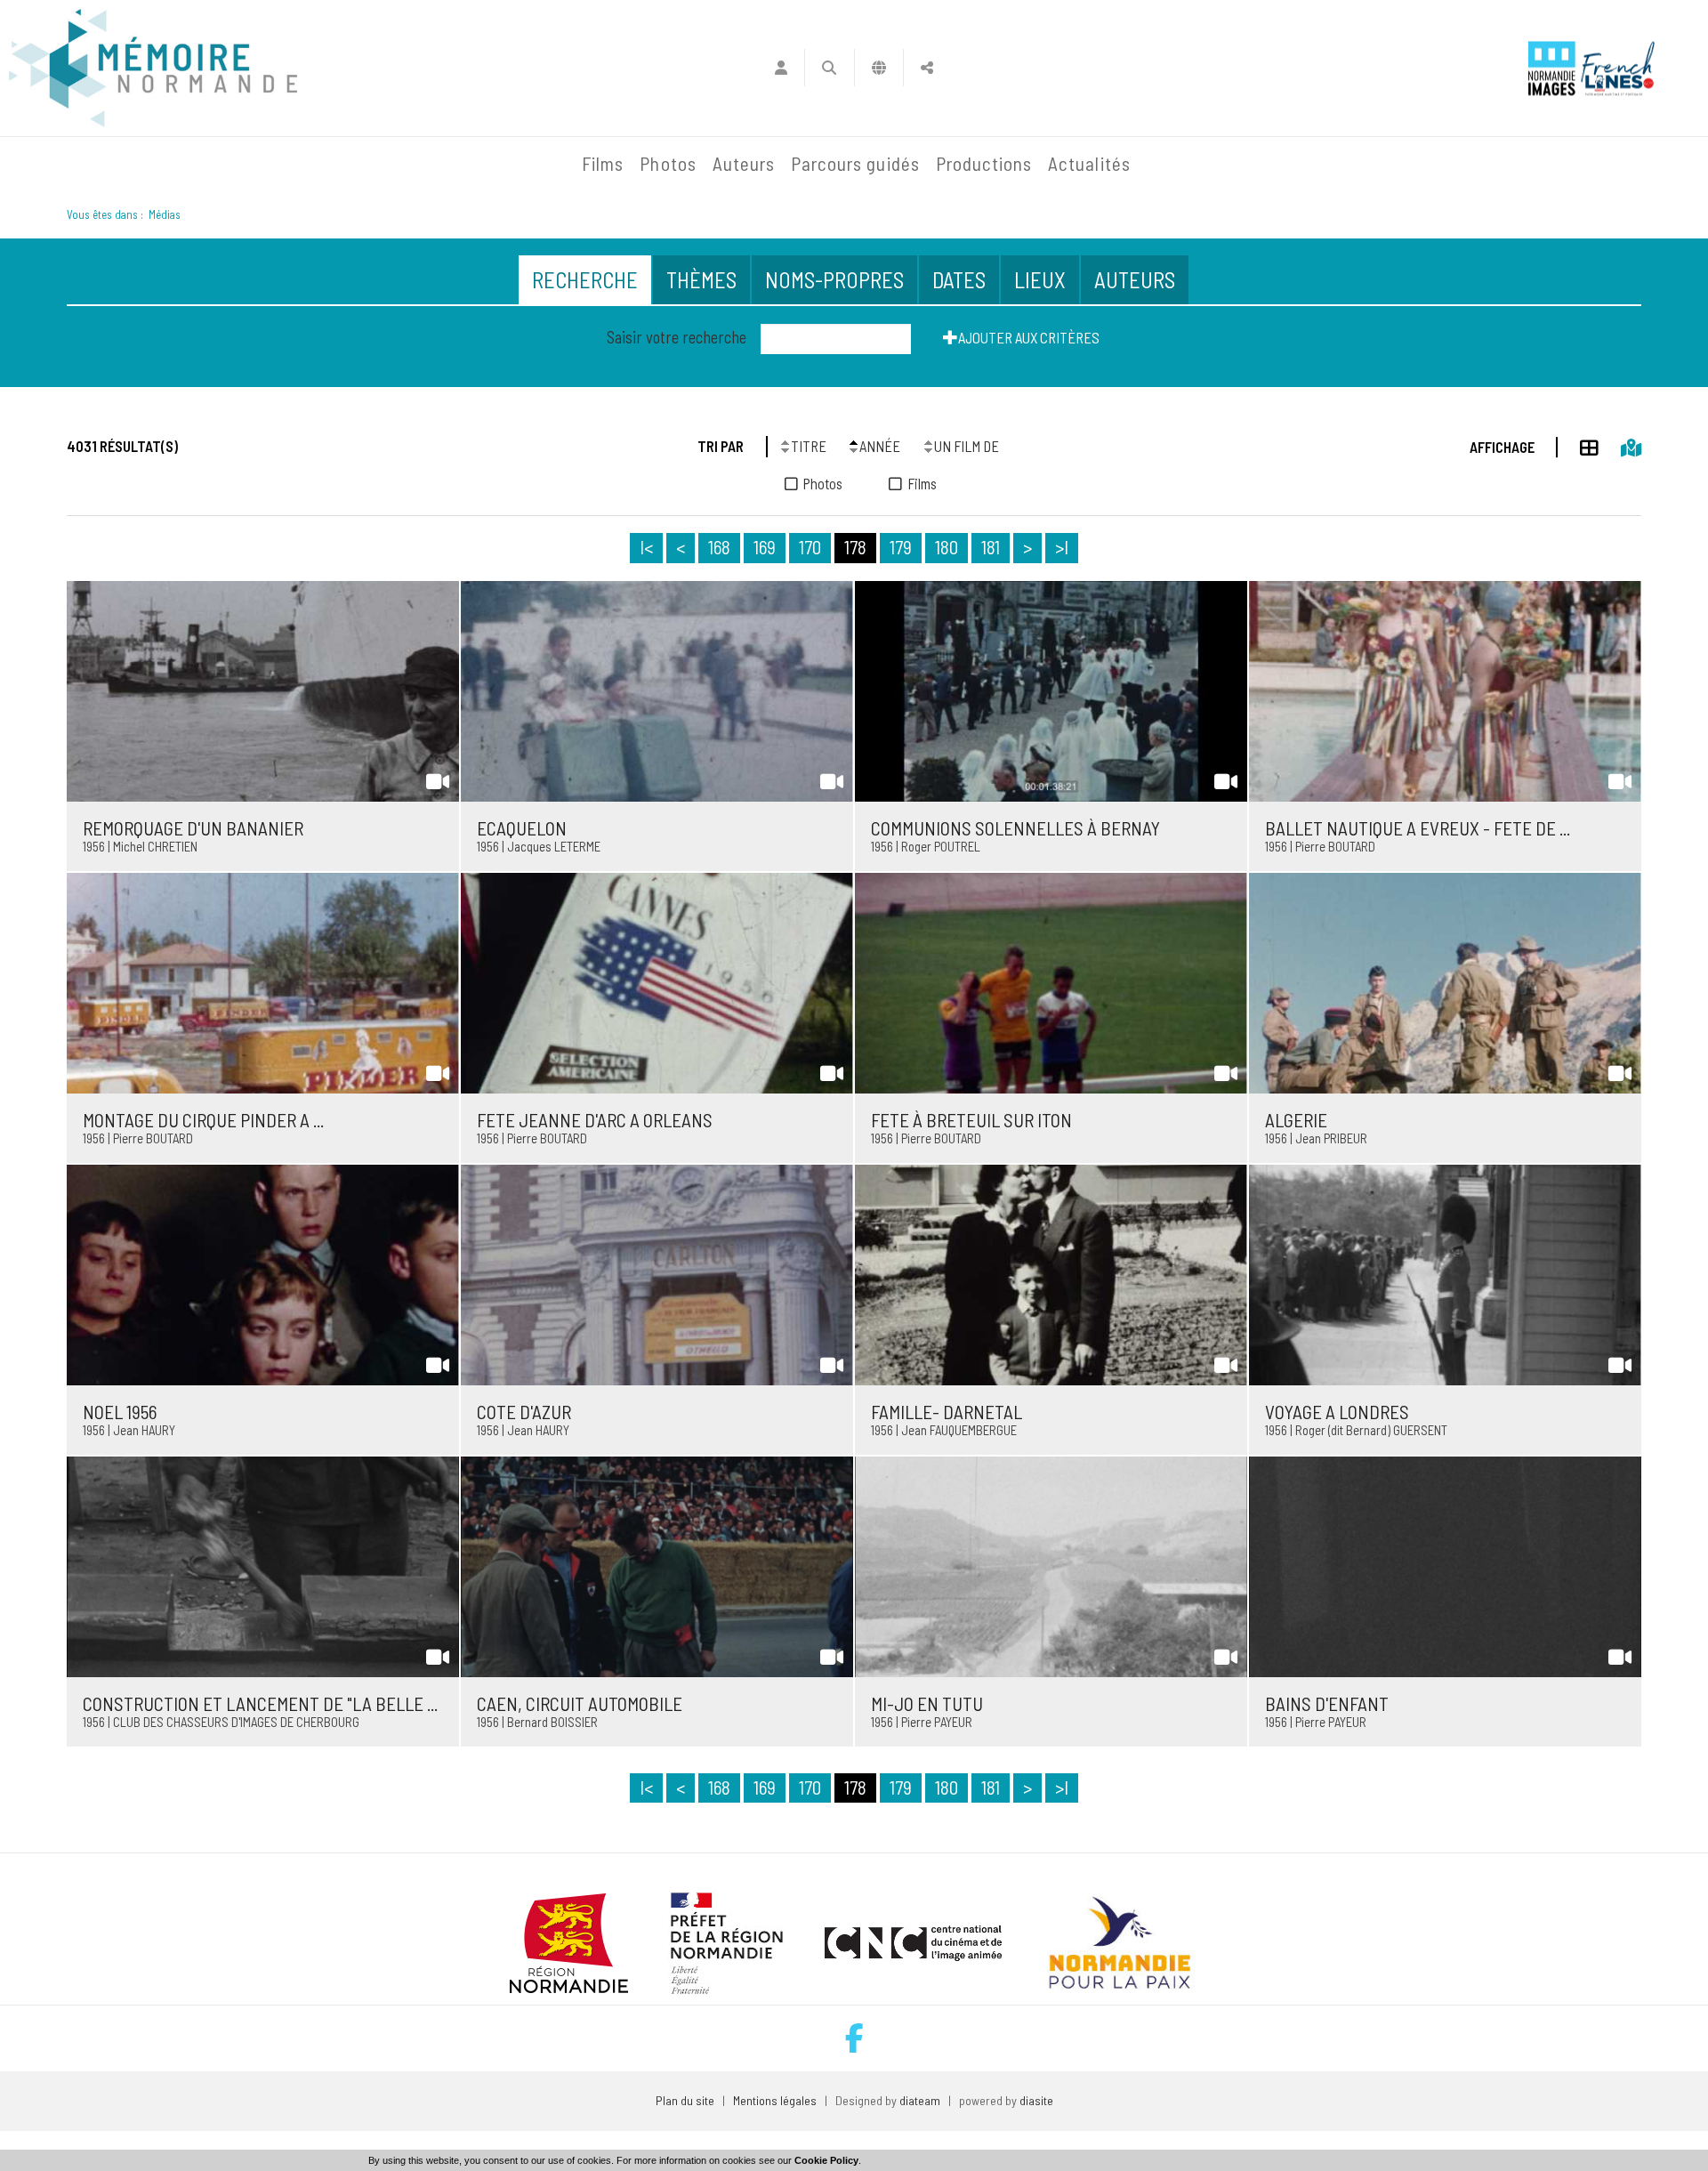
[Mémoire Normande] (382, 164)
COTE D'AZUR (524, 1412)
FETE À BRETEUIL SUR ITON (971, 1120)
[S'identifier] (781, 68)
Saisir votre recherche (677, 337)
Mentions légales (775, 2100)
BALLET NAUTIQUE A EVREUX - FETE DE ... (1418, 828)
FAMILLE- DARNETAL (947, 1412)
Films (603, 163)
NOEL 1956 (120, 1412)
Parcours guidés (855, 163)
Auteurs (744, 163)
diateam (920, 2100)
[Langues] (879, 68)
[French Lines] (1618, 68)
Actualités (1089, 163)
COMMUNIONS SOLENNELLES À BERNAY (1015, 828)
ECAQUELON (522, 828)
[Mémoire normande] (153, 68)
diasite (1036, 2100)
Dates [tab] (959, 279)
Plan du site (685, 2100)
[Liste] (1578, 445)
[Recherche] (830, 68)
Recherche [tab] (585, 279)
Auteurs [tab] (1135, 279)
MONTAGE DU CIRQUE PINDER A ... (203, 1120)
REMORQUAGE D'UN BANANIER (193, 828)
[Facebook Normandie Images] (854, 2038)
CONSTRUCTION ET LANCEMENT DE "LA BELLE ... (260, 1703)
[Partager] (927, 68)
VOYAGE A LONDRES (1337, 1412)
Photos (668, 163)
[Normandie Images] (1552, 68)
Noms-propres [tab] (834, 279)
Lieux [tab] (1040, 279)
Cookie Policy (826, 2160)
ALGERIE (1296, 1120)
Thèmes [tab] (701, 279)
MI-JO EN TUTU (927, 1703)
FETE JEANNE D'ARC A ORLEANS (595, 1120)
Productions (984, 163)
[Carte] (1620, 445)
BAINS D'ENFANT (1327, 1703)
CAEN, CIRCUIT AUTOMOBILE (580, 1703)
